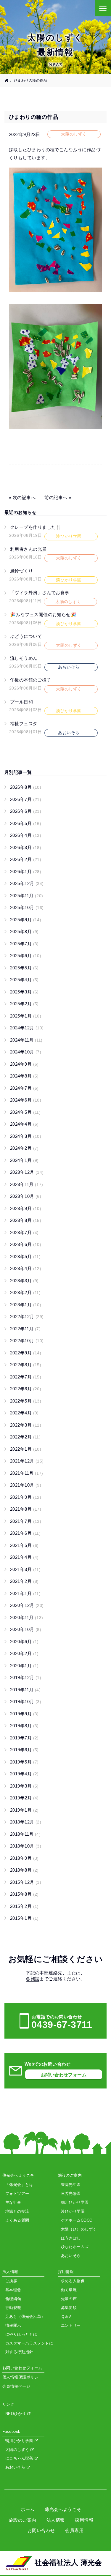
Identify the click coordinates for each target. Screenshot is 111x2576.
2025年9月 (26, 920)
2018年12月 (26, 1822)
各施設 (33, 1979)
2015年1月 (24, 1918)
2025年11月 (27, 896)
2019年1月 (24, 1810)
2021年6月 (25, 1533)
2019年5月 (24, 1762)
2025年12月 (27, 883)
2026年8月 (26, 787)
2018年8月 (24, 1870)
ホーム (28, 2509)
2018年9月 (24, 1858)
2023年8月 (26, 1220)
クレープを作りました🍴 (36, 527)
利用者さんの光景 (28, 549)
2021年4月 (24, 1557)
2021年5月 (24, 1545)
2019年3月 (24, 1786)
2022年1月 (26, 1449)
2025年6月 (26, 956)
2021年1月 (25, 1593)
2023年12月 (27, 1172)
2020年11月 (27, 1617)
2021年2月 (24, 1581)
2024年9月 (24, 1064)
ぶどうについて (26, 636)
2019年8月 (24, 1726)
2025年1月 (26, 1016)
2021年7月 (26, 1521)
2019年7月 (24, 1738)
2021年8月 (26, 1509)
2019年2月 (24, 1798)
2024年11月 (26, 1040)
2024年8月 (24, 1076)
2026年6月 (26, 811)
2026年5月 (26, 823)
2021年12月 (27, 1461)
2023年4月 (26, 1268)
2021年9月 (26, 1497)
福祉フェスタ (24, 724)
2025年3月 (24, 992)
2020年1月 (24, 1666)
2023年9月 (26, 1208)
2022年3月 (26, 1425)
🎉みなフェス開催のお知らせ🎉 (43, 615)
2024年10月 (26, 1052)
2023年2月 (25, 1292)
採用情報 (84, 2520)
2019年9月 (24, 1714)
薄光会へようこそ (63, 2509)
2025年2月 (24, 1004)
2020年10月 (26, 1629)
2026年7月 (26, 799)
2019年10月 (26, 1702)
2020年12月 (27, 1605)
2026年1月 (26, 871)
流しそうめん (24, 658)
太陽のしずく (18, 2450)
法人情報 (56, 2520)
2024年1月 (24, 1160)
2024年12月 (27, 1028)
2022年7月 (26, 1377)
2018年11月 (25, 1834)
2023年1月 (26, 1305)
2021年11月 (27, 1473)
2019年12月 (26, 1677)
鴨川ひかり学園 (20, 2441)
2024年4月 (24, 1124)
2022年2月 (25, 1437)
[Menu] (103, 8)
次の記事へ (24, 497)
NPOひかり (16, 2414)
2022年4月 (24, 1413)
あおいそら (16, 2467)
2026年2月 (26, 859)
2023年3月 (24, 1281)
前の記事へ (56, 497)
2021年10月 (26, 1485)
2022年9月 (26, 1353)
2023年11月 (27, 1184)
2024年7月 (24, 1088)
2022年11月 (25, 1329)
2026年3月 (26, 847)
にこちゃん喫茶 (20, 2458)
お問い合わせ (41, 2530)
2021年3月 (25, 1569)
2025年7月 (24, 944)
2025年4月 (24, 980)
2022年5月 (26, 1401)
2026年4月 (26, 835)
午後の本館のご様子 (31, 680)
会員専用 (74, 2530)
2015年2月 (24, 1906)
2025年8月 (24, 932)
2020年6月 (24, 1642)
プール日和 (21, 702)
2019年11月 (25, 1690)
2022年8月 (26, 1365)
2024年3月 (26, 1136)
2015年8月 (24, 1894)
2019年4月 (24, 1774)
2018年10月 (26, 1846)
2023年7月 (24, 1232)
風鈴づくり (21, 571)
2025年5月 (24, 968)
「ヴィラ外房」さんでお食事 (40, 593)
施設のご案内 (23, 2520)
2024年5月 (25, 1112)
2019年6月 (24, 1750)
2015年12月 (26, 1882)
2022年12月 (27, 1317)
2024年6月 (26, 1100)
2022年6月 (26, 1389)
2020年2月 (24, 1653)
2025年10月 (27, 907)
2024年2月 (24, 1148)
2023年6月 (26, 1244)
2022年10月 (27, 1341)
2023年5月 (25, 1257)
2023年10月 (26, 1196)
